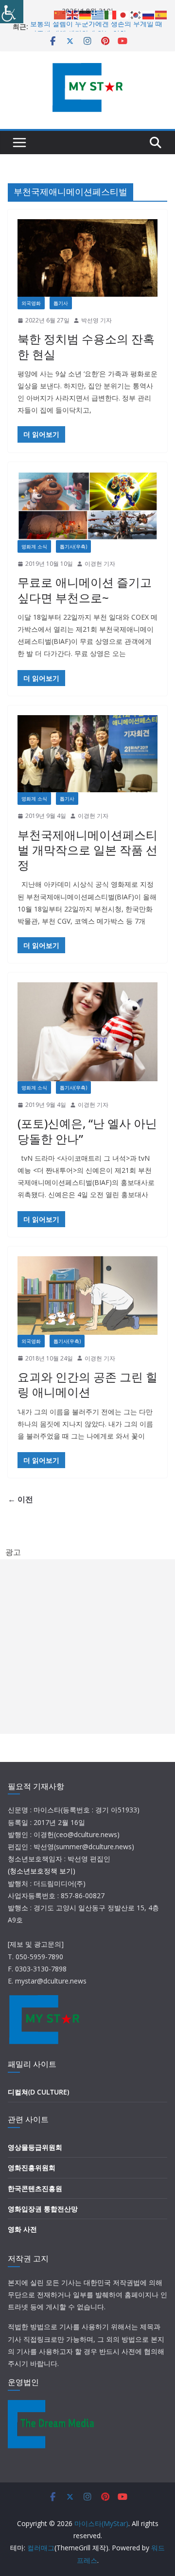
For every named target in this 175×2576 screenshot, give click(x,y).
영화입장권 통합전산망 (43, 2209)
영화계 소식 (34, 546)
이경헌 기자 (100, 564)
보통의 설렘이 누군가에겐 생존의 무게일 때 (96, 26)
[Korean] (136, 14)
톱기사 (61, 303)
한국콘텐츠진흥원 (35, 2188)
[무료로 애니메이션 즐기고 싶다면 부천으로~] (87, 506)
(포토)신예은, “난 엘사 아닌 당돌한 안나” (87, 1131)
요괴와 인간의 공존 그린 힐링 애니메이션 (87, 1384)
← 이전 (20, 1499)
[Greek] (98, 14)
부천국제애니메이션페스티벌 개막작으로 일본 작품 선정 (87, 850)
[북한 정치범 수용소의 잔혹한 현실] (87, 258)
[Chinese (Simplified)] (60, 14)
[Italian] (111, 14)
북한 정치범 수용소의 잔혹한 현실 (86, 346)
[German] (86, 14)
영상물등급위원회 (35, 2147)
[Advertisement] (87, 1647)
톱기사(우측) (73, 546)
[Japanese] (123, 14)
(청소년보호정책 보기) (42, 1871)
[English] (73, 14)
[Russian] (149, 14)
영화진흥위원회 (32, 2168)
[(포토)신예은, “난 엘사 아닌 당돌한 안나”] (87, 1032)
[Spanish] (161, 14)
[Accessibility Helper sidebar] (12, 12)
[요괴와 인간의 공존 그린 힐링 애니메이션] (87, 1296)
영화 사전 (22, 2229)
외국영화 (31, 303)
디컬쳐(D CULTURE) (38, 2092)
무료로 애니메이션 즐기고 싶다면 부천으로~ (85, 590)
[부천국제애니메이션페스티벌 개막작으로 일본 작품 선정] (87, 754)
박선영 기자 (96, 320)
